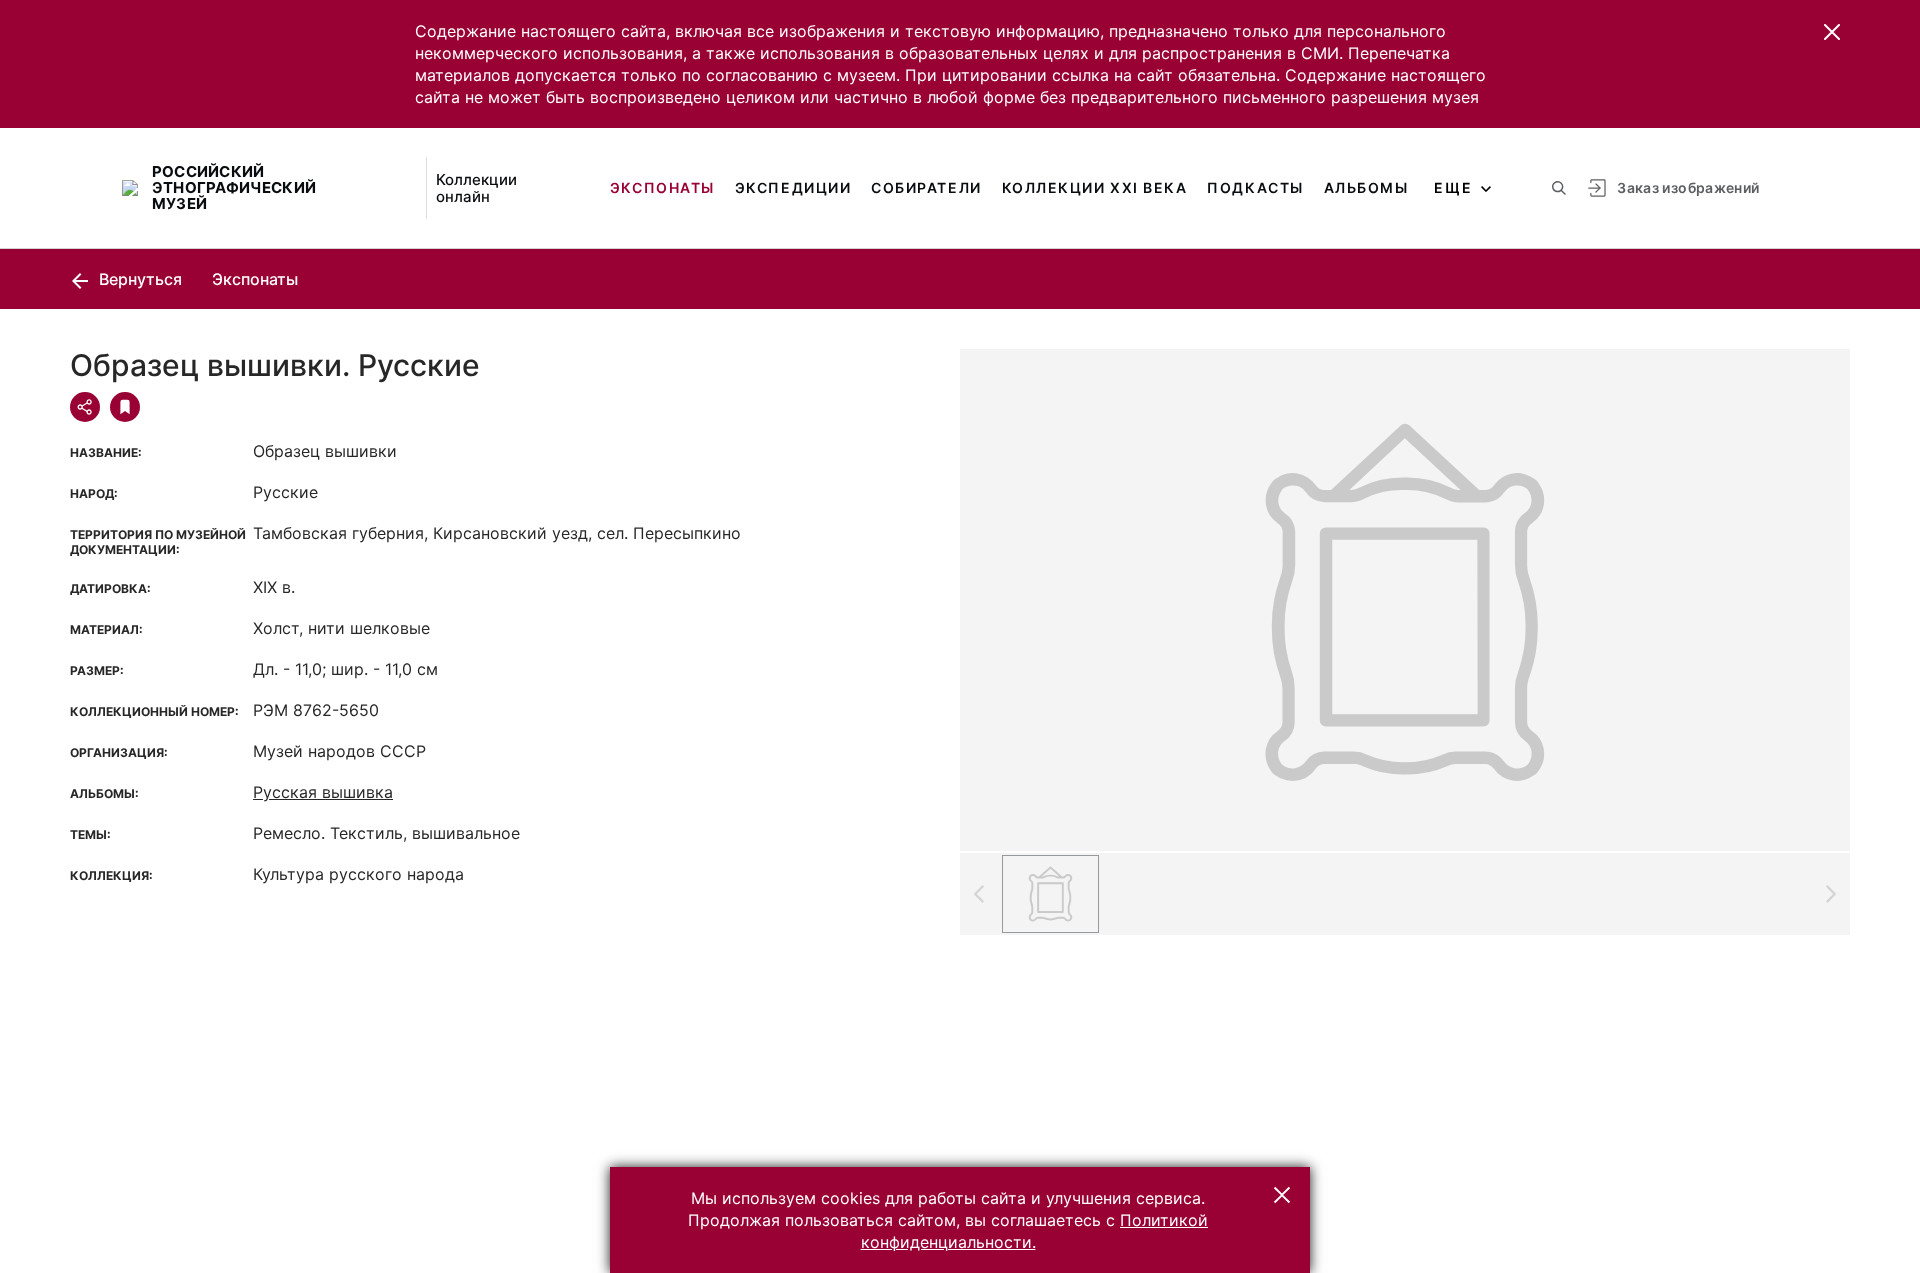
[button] (1832, 32)
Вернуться (138, 279)
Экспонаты (662, 187)
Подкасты (1255, 187)
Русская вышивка (323, 792)
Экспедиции (793, 187)
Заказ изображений (1688, 187)
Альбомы (1366, 187)
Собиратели (926, 187)
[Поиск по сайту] (1559, 188)
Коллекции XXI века (1095, 187)
